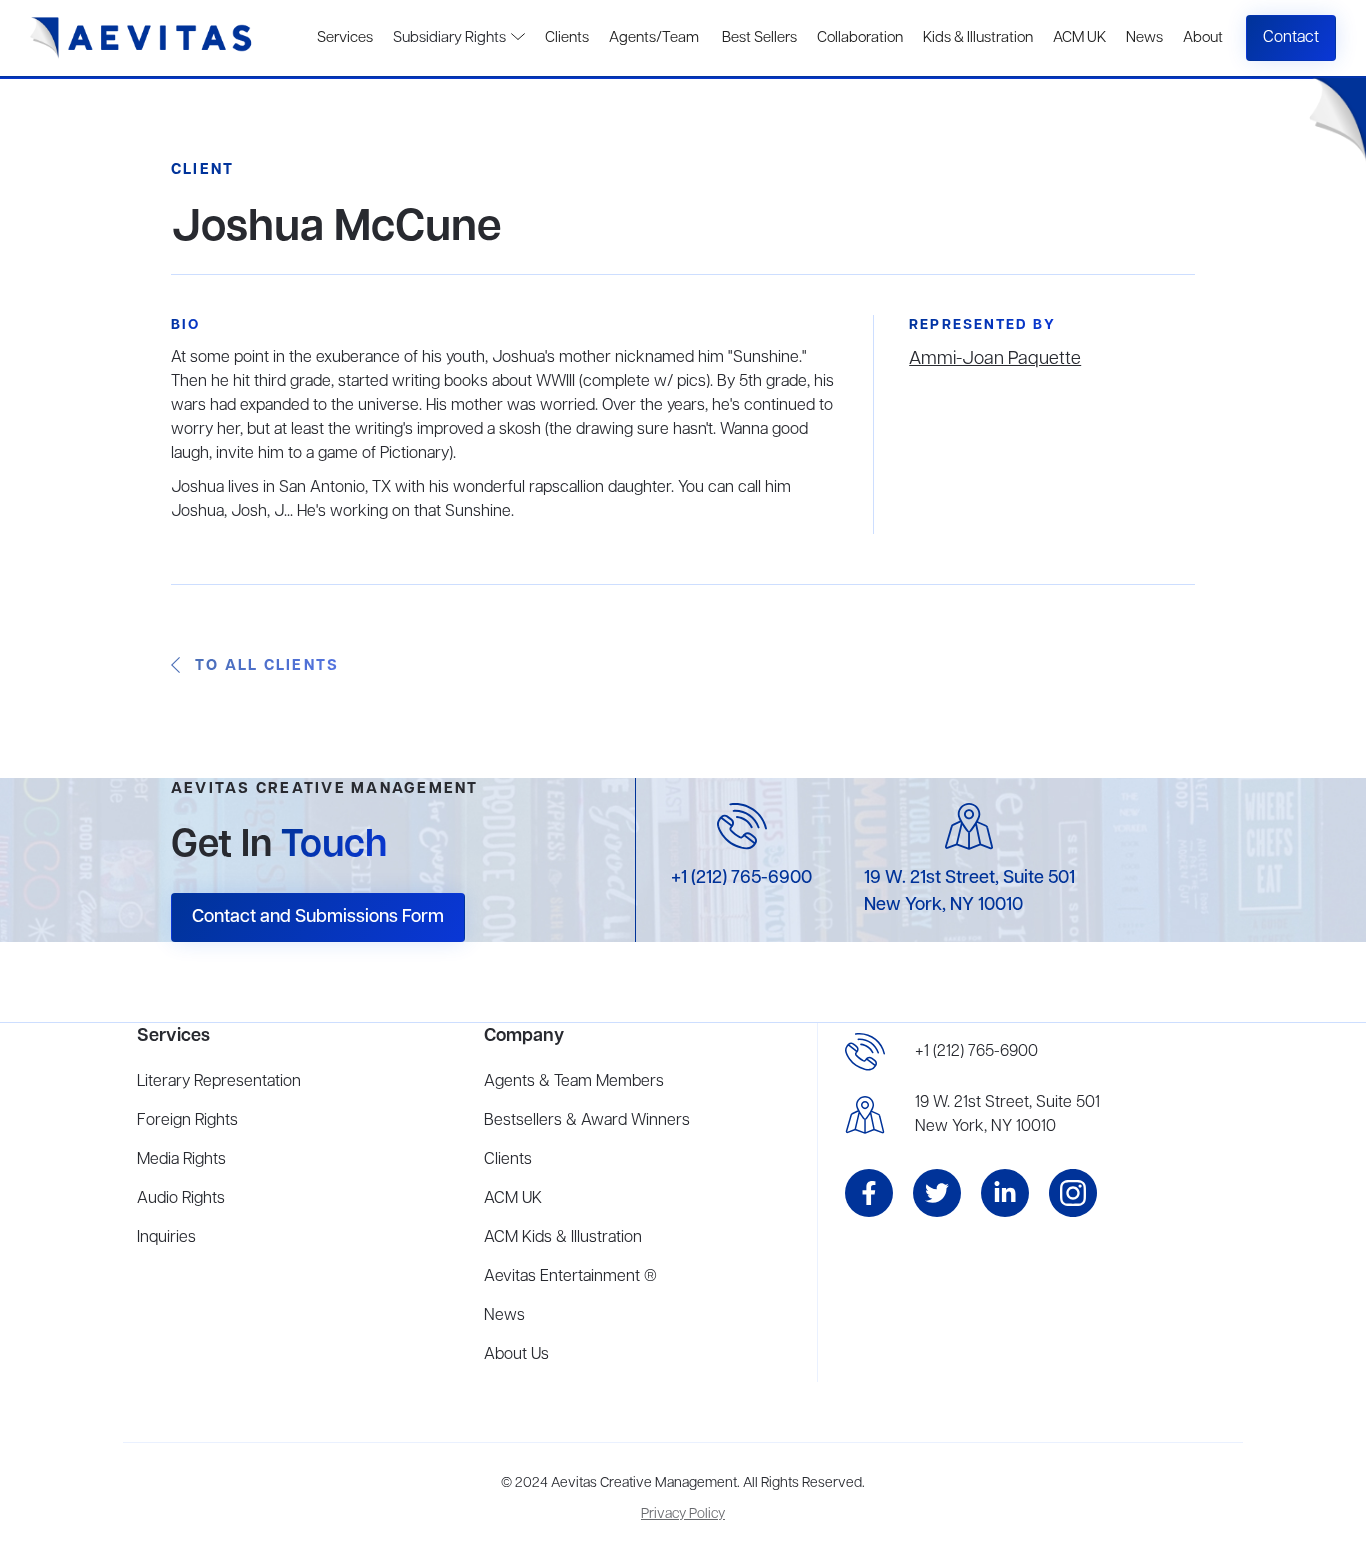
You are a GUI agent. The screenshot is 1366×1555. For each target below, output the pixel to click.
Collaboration (860, 38)
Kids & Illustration (978, 38)
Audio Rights (181, 1199)
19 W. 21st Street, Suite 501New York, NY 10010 (1007, 1115)
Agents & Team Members (574, 1082)
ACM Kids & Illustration (563, 1238)
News (1144, 38)
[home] (141, 38)
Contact (1291, 38)
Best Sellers (758, 38)
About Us (516, 1355)
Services (345, 38)
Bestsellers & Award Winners (587, 1121)
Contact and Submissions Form (318, 917)
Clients (567, 38)
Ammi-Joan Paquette (995, 359)
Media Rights (181, 1160)
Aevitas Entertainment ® (570, 1277)
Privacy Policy (683, 1514)
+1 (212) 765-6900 (741, 878)
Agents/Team (654, 38)
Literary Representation (219, 1082)
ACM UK (1079, 38)
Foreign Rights (187, 1121)
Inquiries (166, 1238)
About (1203, 38)
